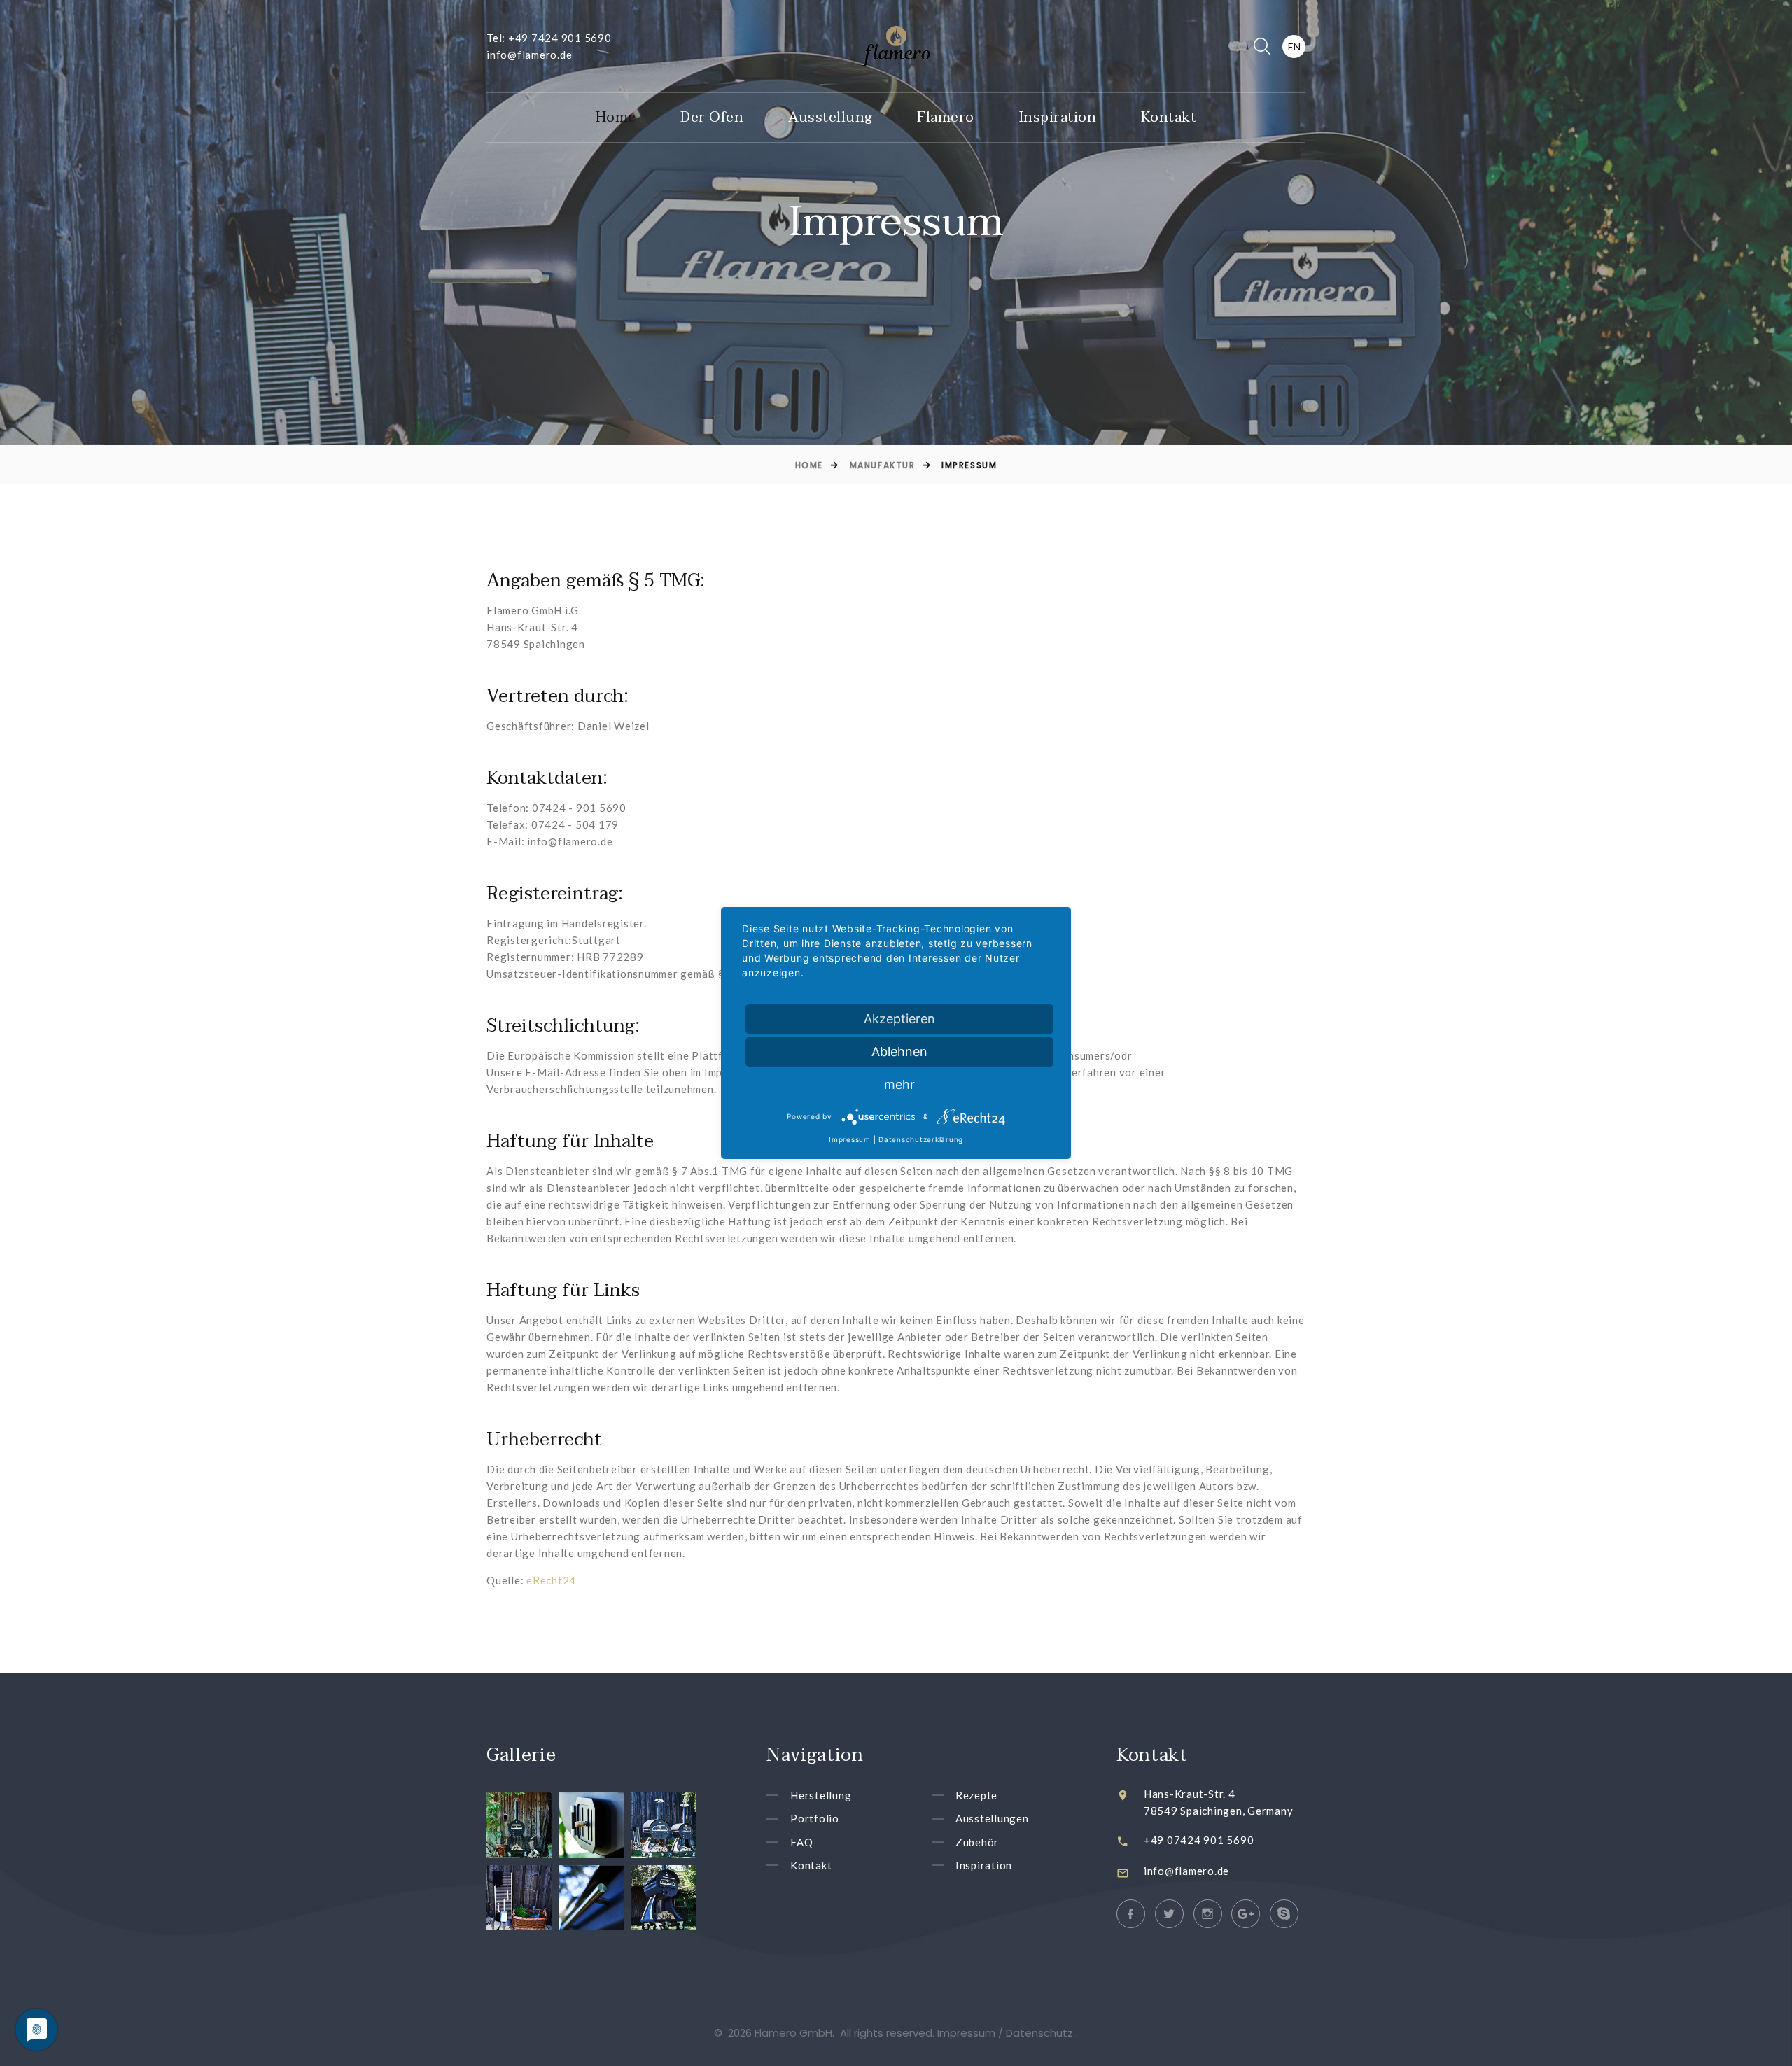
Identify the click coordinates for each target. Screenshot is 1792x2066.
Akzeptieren (899, 1019)
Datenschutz (1041, 2033)
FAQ (801, 1842)
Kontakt (1169, 118)
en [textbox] (1294, 47)
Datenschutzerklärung (921, 1139)
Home (616, 118)
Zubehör (977, 1842)
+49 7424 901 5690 (560, 38)
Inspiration (1058, 118)
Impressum (850, 1139)
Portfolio (815, 1819)
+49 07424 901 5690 (1199, 1840)
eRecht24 (551, 1580)
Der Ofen (712, 118)
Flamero (946, 118)
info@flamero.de (529, 55)
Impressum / (972, 2033)
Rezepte (976, 1795)
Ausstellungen (992, 1819)
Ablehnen (899, 1052)
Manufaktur (883, 465)
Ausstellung (831, 118)
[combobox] (1294, 47)
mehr (899, 1084)
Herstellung (821, 1795)
